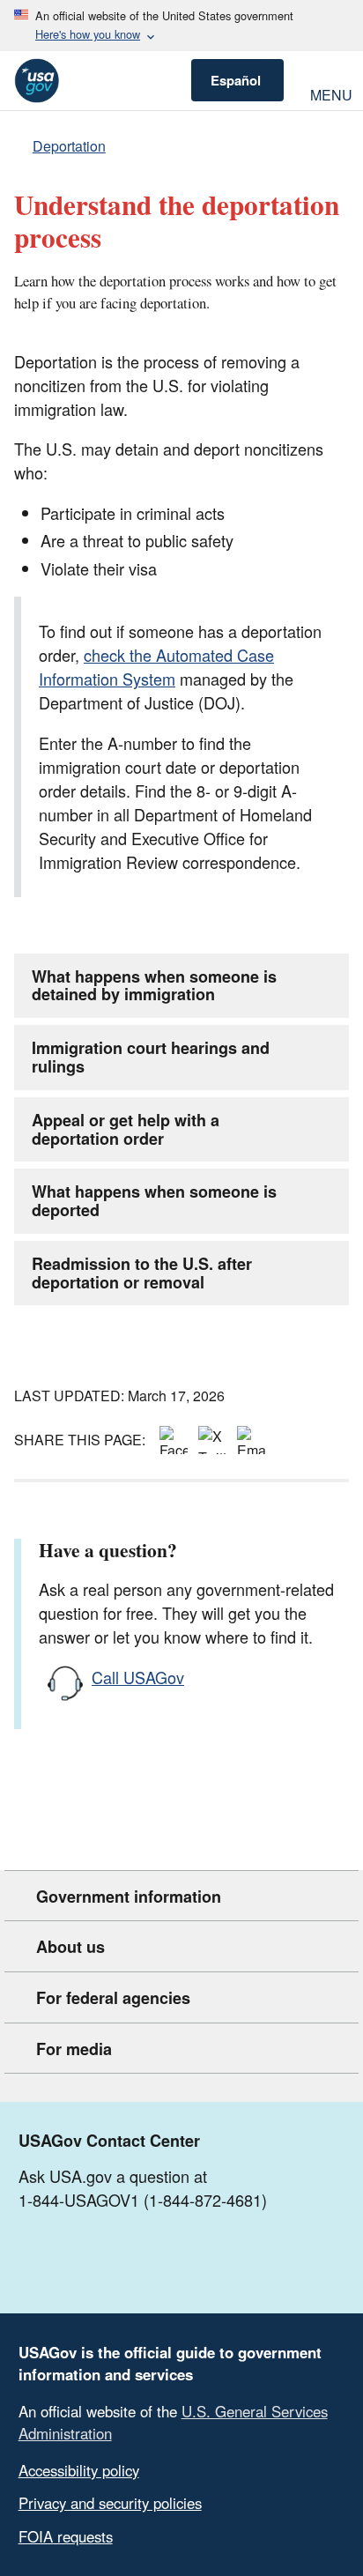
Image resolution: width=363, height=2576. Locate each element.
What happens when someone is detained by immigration (154, 986)
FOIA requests (66, 2536)
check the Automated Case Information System (156, 667)
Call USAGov (138, 1677)
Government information (129, 1897)
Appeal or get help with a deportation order (126, 1129)
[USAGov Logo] (37, 81)
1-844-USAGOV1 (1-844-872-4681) (143, 2200)
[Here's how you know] (181, 26)
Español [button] (236, 80)
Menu (330, 93)
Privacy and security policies (110, 2503)
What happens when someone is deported (154, 1201)
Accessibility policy (79, 2470)
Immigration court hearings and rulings (151, 1057)
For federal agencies (113, 1998)
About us (70, 1947)
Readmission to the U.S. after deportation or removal (142, 1273)
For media (74, 2049)
